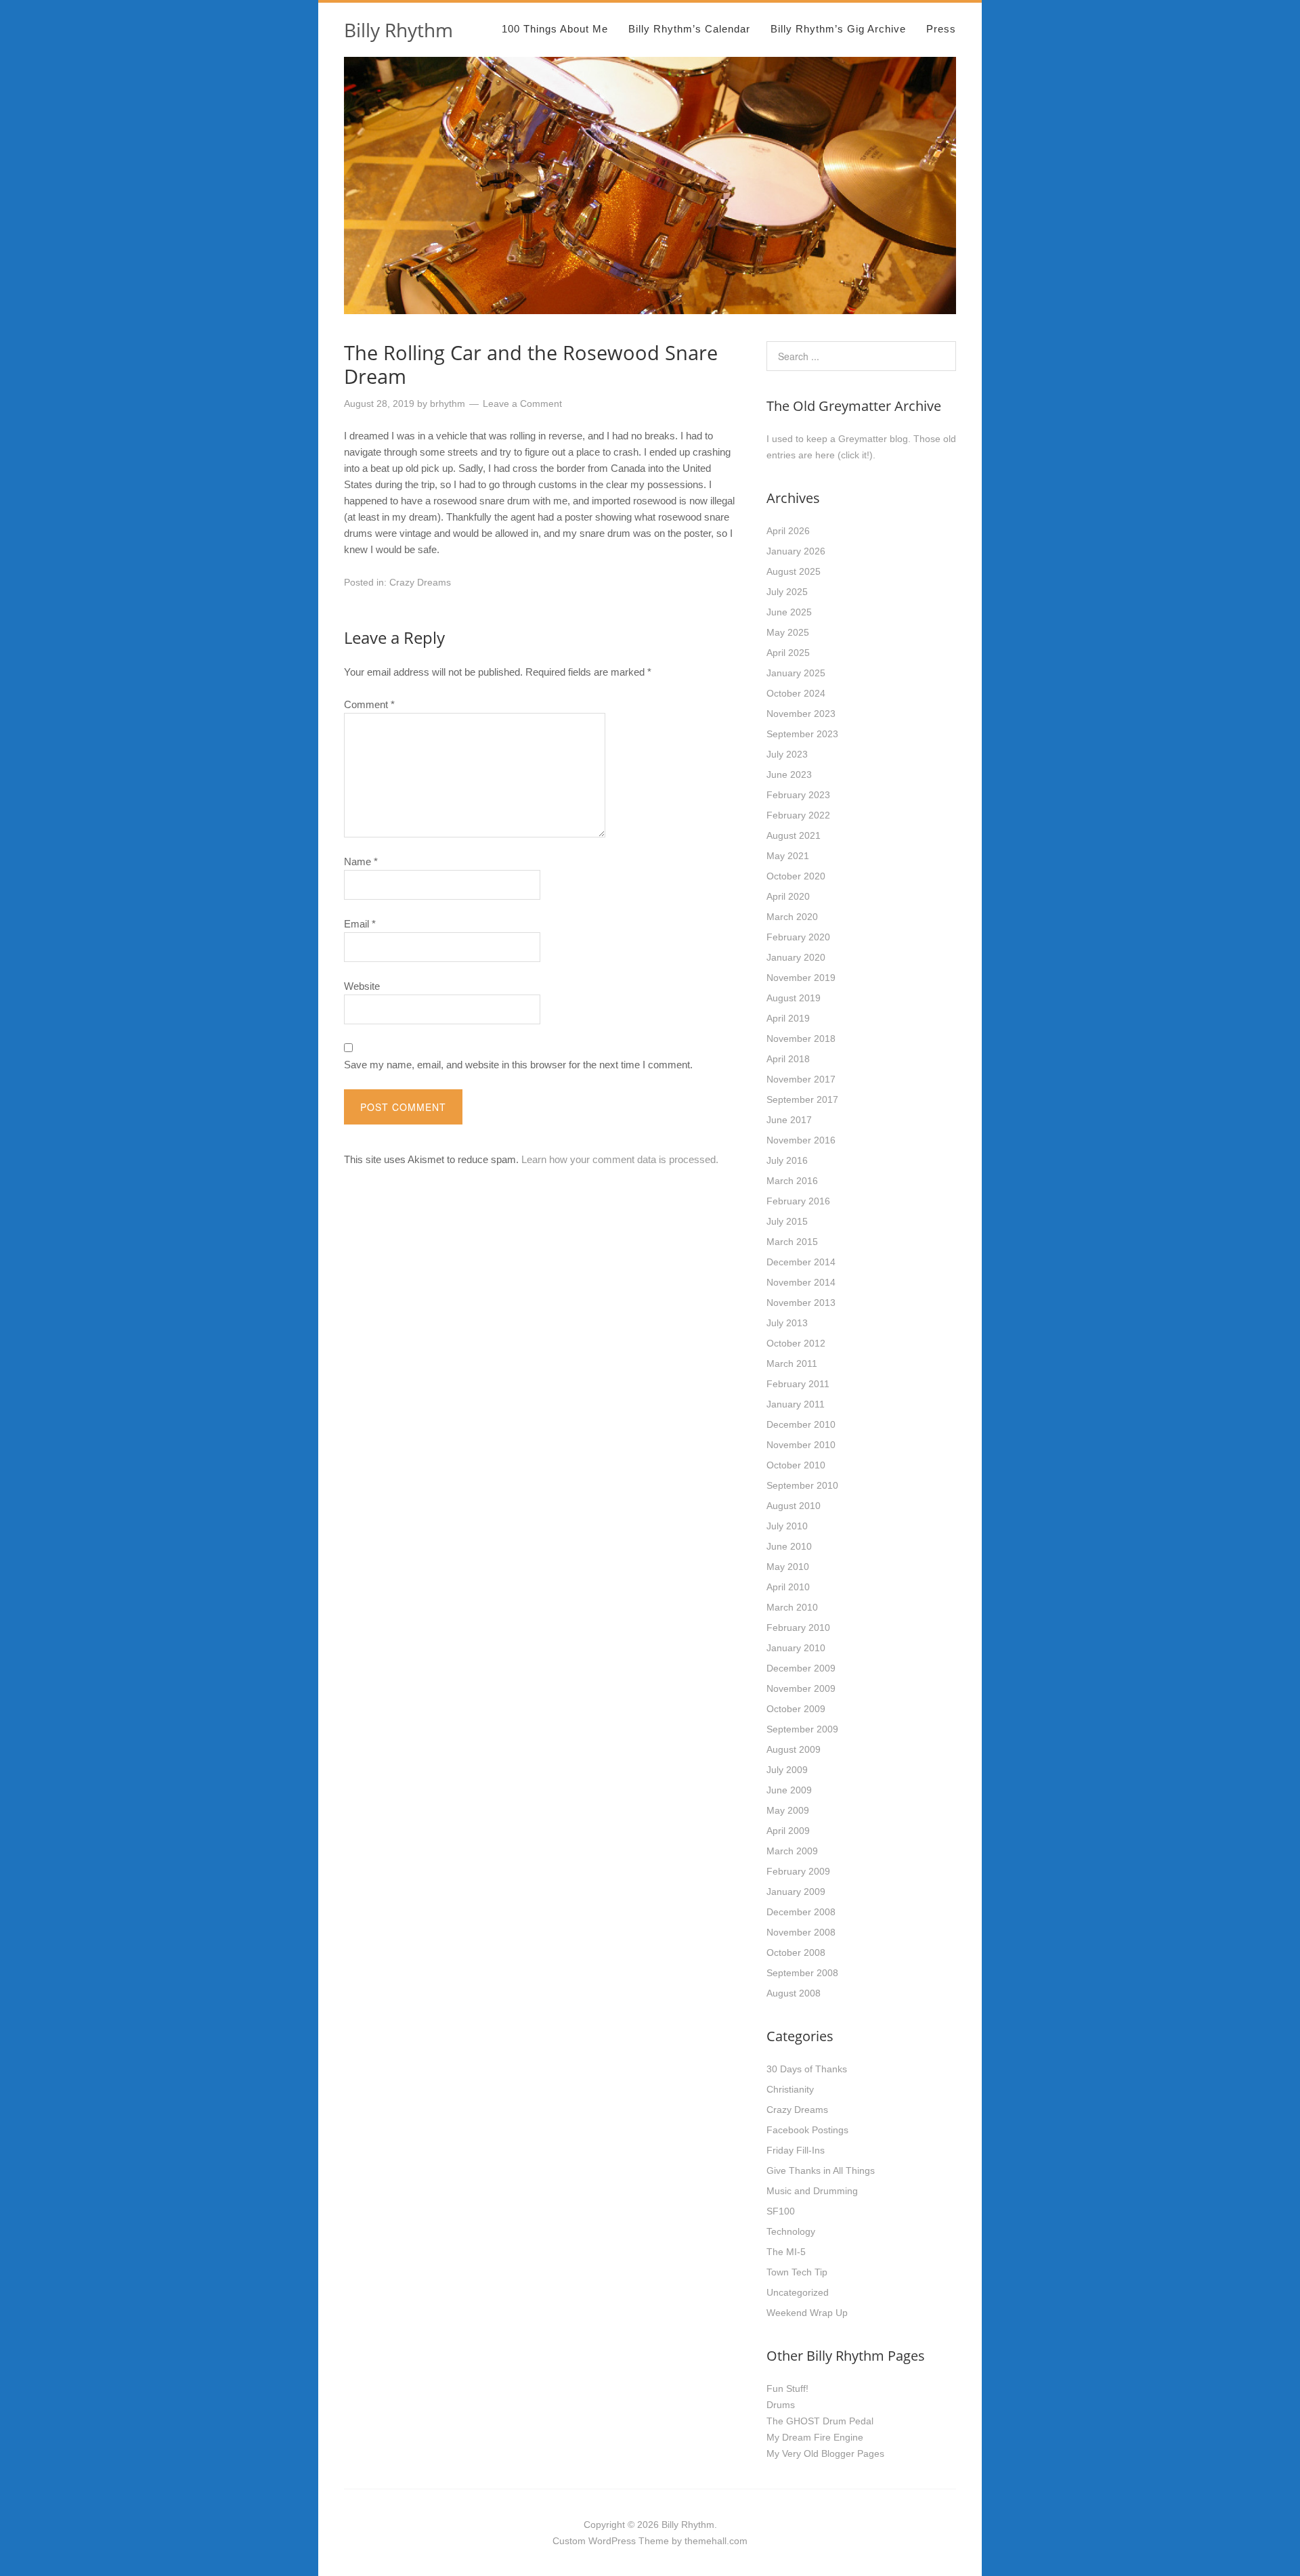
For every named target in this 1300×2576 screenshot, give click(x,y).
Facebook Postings (807, 2130)
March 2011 (792, 1363)
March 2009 (792, 1851)
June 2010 (789, 1546)
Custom (569, 2541)
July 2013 (787, 1323)
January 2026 (796, 551)
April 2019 (788, 1018)
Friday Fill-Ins (796, 2150)
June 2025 (789, 612)
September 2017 (802, 1099)
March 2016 (792, 1181)
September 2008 (802, 1973)
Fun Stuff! (787, 2388)
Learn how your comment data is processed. (620, 1159)
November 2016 (801, 1140)
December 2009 (801, 1668)
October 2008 (796, 1952)
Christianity (790, 2089)
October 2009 (796, 1709)
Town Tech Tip (797, 2272)
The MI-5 (786, 2252)
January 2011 (796, 1404)
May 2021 (788, 856)
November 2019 (801, 978)
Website (362, 986)
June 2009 (789, 1790)
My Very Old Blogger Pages (825, 2453)
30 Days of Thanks (807, 2069)
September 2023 (802, 734)
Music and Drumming (812, 2191)
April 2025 (788, 653)
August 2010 (794, 1506)
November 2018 (801, 1039)
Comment (369, 704)
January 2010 (796, 1648)
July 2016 (787, 1160)
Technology (791, 2231)
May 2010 (788, 1567)
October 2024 (796, 693)
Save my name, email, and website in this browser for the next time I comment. (518, 1065)
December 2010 (801, 1424)
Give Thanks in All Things (821, 2170)
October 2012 (796, 1343)
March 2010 (792, 1607)
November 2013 (801, 1303)
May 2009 (788, 1810)
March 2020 (792, 917)
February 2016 (798, 1201)
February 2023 (798, 795)
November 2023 (801, 714)
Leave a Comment (522, 403)
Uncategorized (798, 2292)
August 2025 (794, 571)
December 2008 (801, 1912)
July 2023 (787, 754)
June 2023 (789, 774)
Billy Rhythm (398, 30)
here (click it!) (844, 455)
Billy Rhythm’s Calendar (689, 29)
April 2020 (788, 896)
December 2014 (801, 1262)
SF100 (781, 2211)
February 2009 (798, 1871)
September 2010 (802, 1485)
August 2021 (794, 835)
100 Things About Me (555, 29)
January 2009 (796, 1892)
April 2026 (788, 531)
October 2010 (796, 1465)
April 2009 (788, 1831)
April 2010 (788, 1587)
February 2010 (798, 1628)
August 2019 (794, 998)
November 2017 (801, 1079)
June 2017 (789, 1120)
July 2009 (787, 1770)
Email (360, 924)
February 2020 (798, 937)
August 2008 (794, 1993)
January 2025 (796, 673)
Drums (781, 2405)
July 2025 (787, 592)
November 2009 (801, 1688)
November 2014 (801, 1282)
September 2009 (802, 1729)
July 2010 (787, 1526)
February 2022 (798, 815)
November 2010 (801, 1445)
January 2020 (796, 957)
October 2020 (796, 876)
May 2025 (788, 632)
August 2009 (794, 1749)
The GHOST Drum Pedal (820, 2421)
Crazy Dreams (420, 582)
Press (941, 29)
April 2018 (788, 1059)
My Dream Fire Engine (815, 2437)
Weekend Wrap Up (807, 2313)
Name (361, 861)
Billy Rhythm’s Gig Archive (838, 29)
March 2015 (792, 1242)
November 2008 (801, 1932)
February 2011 (798, 1384)
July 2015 (787, 1221)
